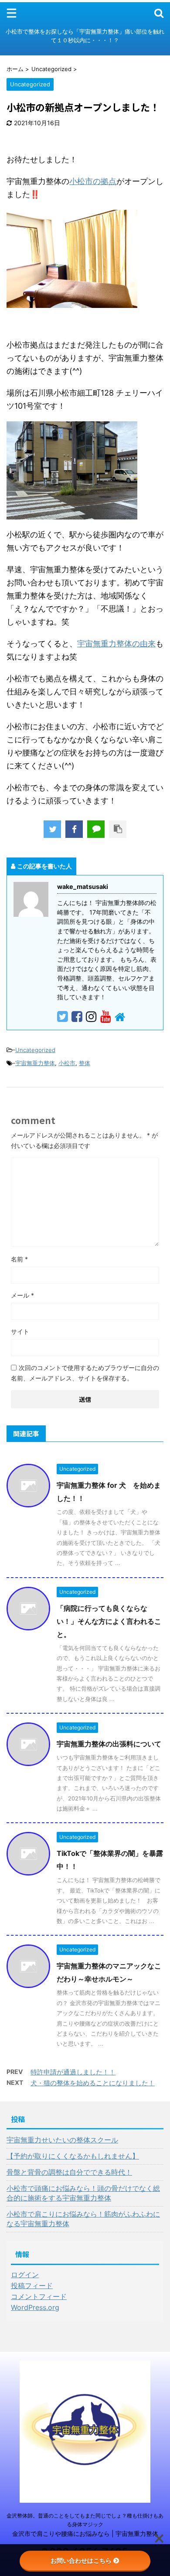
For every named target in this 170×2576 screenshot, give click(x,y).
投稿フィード (32, 2286)
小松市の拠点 (93, 181)
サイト (20, 1331)
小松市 (67, 1063)
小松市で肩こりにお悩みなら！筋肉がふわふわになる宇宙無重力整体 (83, 2219)
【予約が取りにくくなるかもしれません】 (73, 2156)
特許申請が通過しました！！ (73, 2072)
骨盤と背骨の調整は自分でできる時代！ (69, 2172)
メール (22, 1295)
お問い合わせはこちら (81, 2561)
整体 (85, 1063)
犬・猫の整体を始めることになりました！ (93, 2083)
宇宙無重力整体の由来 (116, 644)
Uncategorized (35, 1050)
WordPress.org (35, 2307)
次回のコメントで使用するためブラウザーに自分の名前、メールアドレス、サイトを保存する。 (85, 1373)
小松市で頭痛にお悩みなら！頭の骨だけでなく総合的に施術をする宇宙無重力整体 (83, 2193)
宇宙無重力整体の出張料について (109, 1744)
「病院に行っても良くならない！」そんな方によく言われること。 (109, 1621)
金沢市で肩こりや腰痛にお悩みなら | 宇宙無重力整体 (85, 2533)
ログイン (25, 2275)
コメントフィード (39, 2296)
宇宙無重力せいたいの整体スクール (62, 2140)
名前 (19, 1259)
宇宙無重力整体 (35, 1063)
